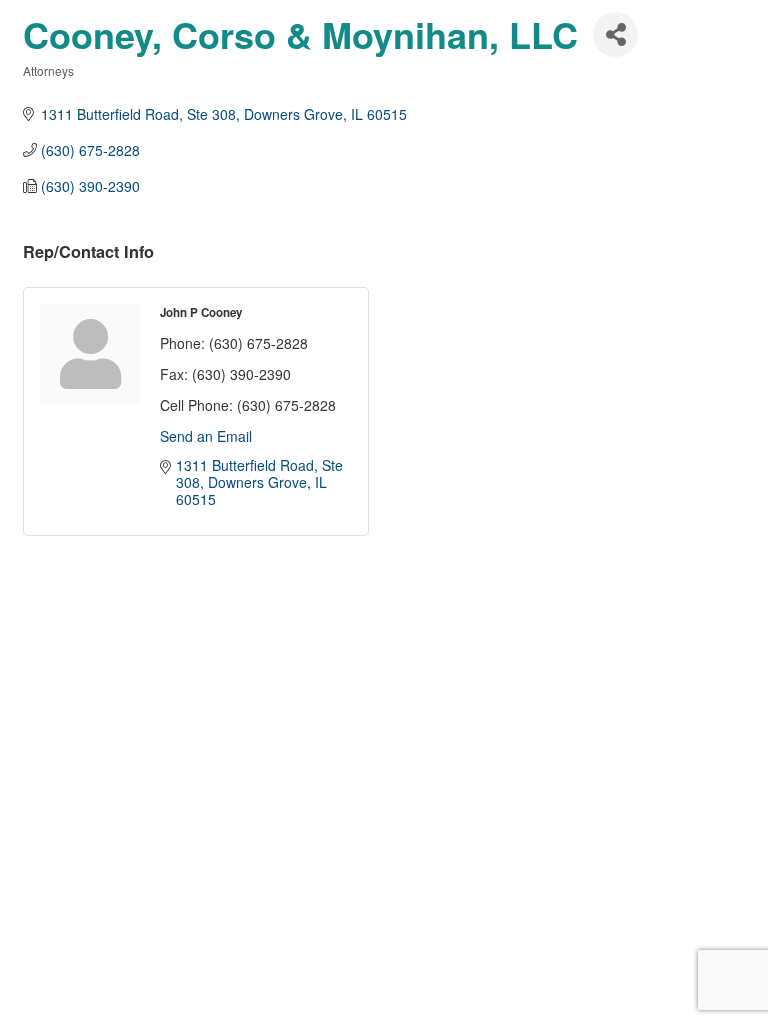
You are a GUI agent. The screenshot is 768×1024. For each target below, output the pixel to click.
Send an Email (206, 436)
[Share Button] (615, 34)
